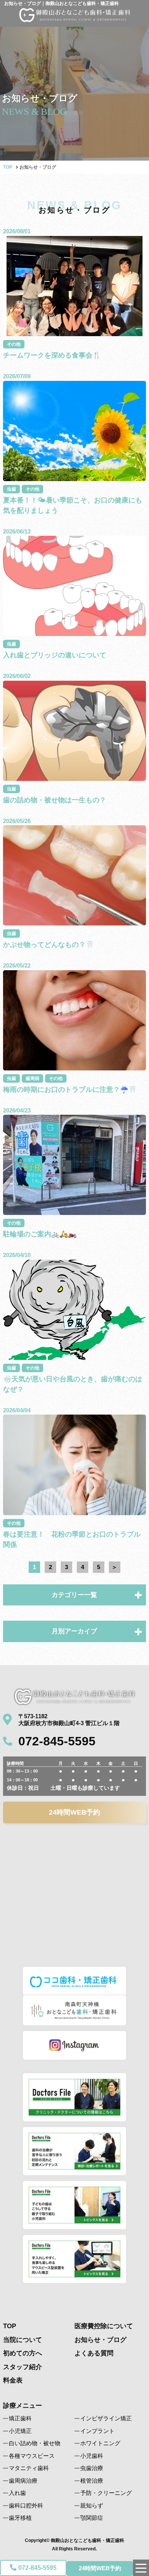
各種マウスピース (32, 2456)
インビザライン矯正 (106, 2418)
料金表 (13, 2380)
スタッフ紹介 (23, 2367)
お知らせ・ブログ (100, 2340)
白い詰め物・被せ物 (35, 2443)
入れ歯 (17, 2493)
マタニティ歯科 (29, 2468)
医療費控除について (104, 2326)
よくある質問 (94, 2353)
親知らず (92, 2505)
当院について (23, 2340)
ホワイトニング (100, 2443)
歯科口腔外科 (26, 2505)
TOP (8, 167)
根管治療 (92, 2481)
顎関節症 (92, 2518)
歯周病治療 (23, 2481)
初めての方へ (23, 2353)
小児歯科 (92, 2456)
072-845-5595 (37, 2568)
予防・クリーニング (106, 2493)
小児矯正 (20, 2431)
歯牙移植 (20, 2518)
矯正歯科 (20, 2418)
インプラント (97, 2431)
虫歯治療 (92, 2468)
